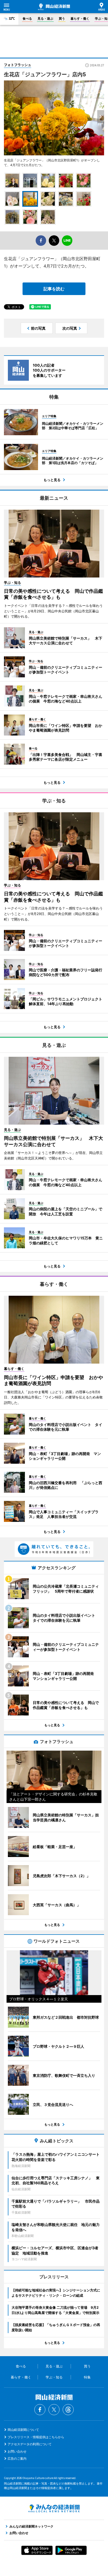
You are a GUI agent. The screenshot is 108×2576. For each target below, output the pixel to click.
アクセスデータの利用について (30, 2444)
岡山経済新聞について (23, 2430)
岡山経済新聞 (54, 7)
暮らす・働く (80, 18)
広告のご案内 (17, 2458)
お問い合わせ (17, 2451)
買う (62, 18)
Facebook (40, 2410)
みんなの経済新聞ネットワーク (54, 2508)
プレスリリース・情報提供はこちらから (36, 2437)
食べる (27, 18)
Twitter (54, 2410)
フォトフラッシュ (18, 65)
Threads (68, 2410)
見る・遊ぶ (45, 18)
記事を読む (54, 289)
